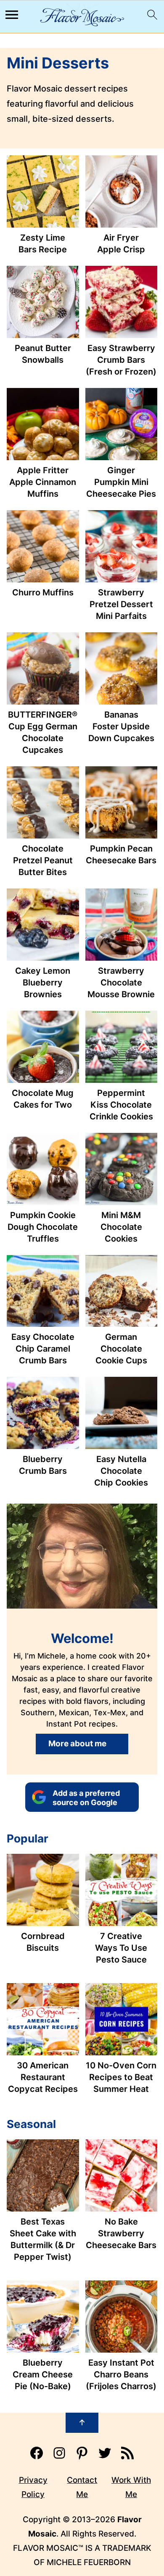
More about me (77, 1744)
